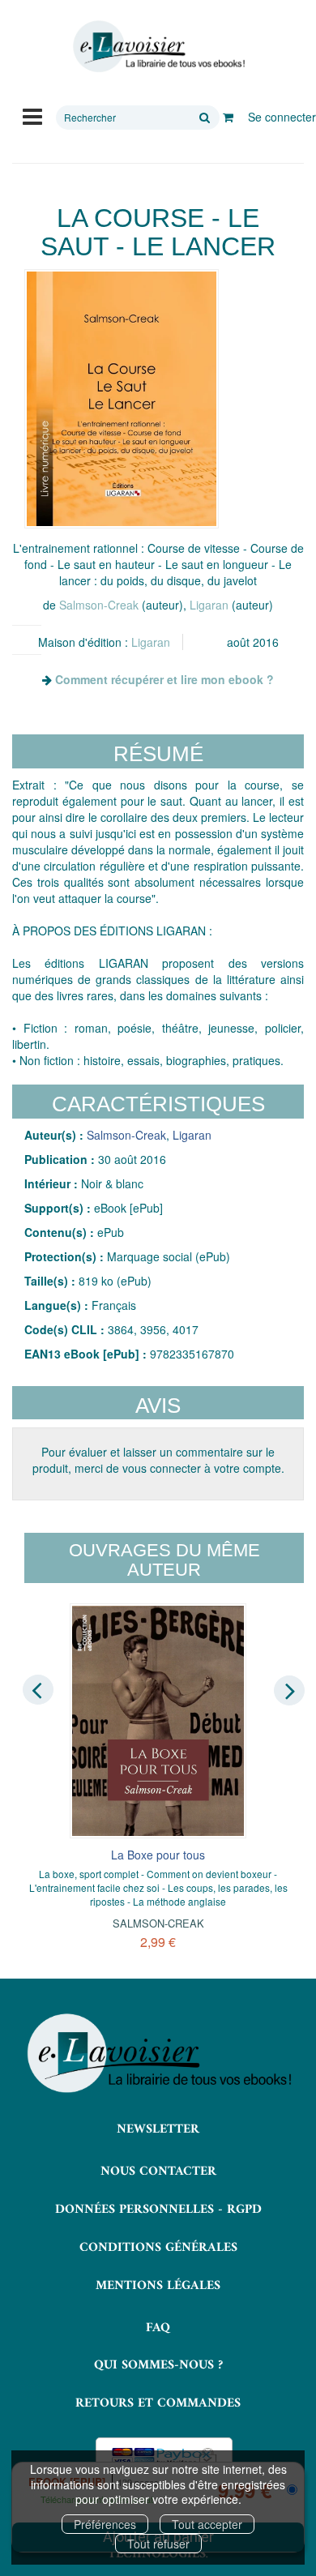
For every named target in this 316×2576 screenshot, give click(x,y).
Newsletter (158, 2129)
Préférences (105, 2524)
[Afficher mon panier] (228, 117)
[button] (122, 399)
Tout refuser (158, 2544)
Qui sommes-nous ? (158, 2365)
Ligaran (209, 605)
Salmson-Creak (99, 605)
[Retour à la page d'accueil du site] (158, 47)
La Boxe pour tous (158, 1855)
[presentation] (38, 1690)
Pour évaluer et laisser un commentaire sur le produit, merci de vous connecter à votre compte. (158, 1460)
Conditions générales (158, 2248)
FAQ (158, 2328)
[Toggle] (32, 115)
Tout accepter (207, 2524)
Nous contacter (158, 2172)
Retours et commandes (158, 2403)
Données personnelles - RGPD (158, 2210)
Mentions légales (158, 2286)
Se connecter (282, 117)
